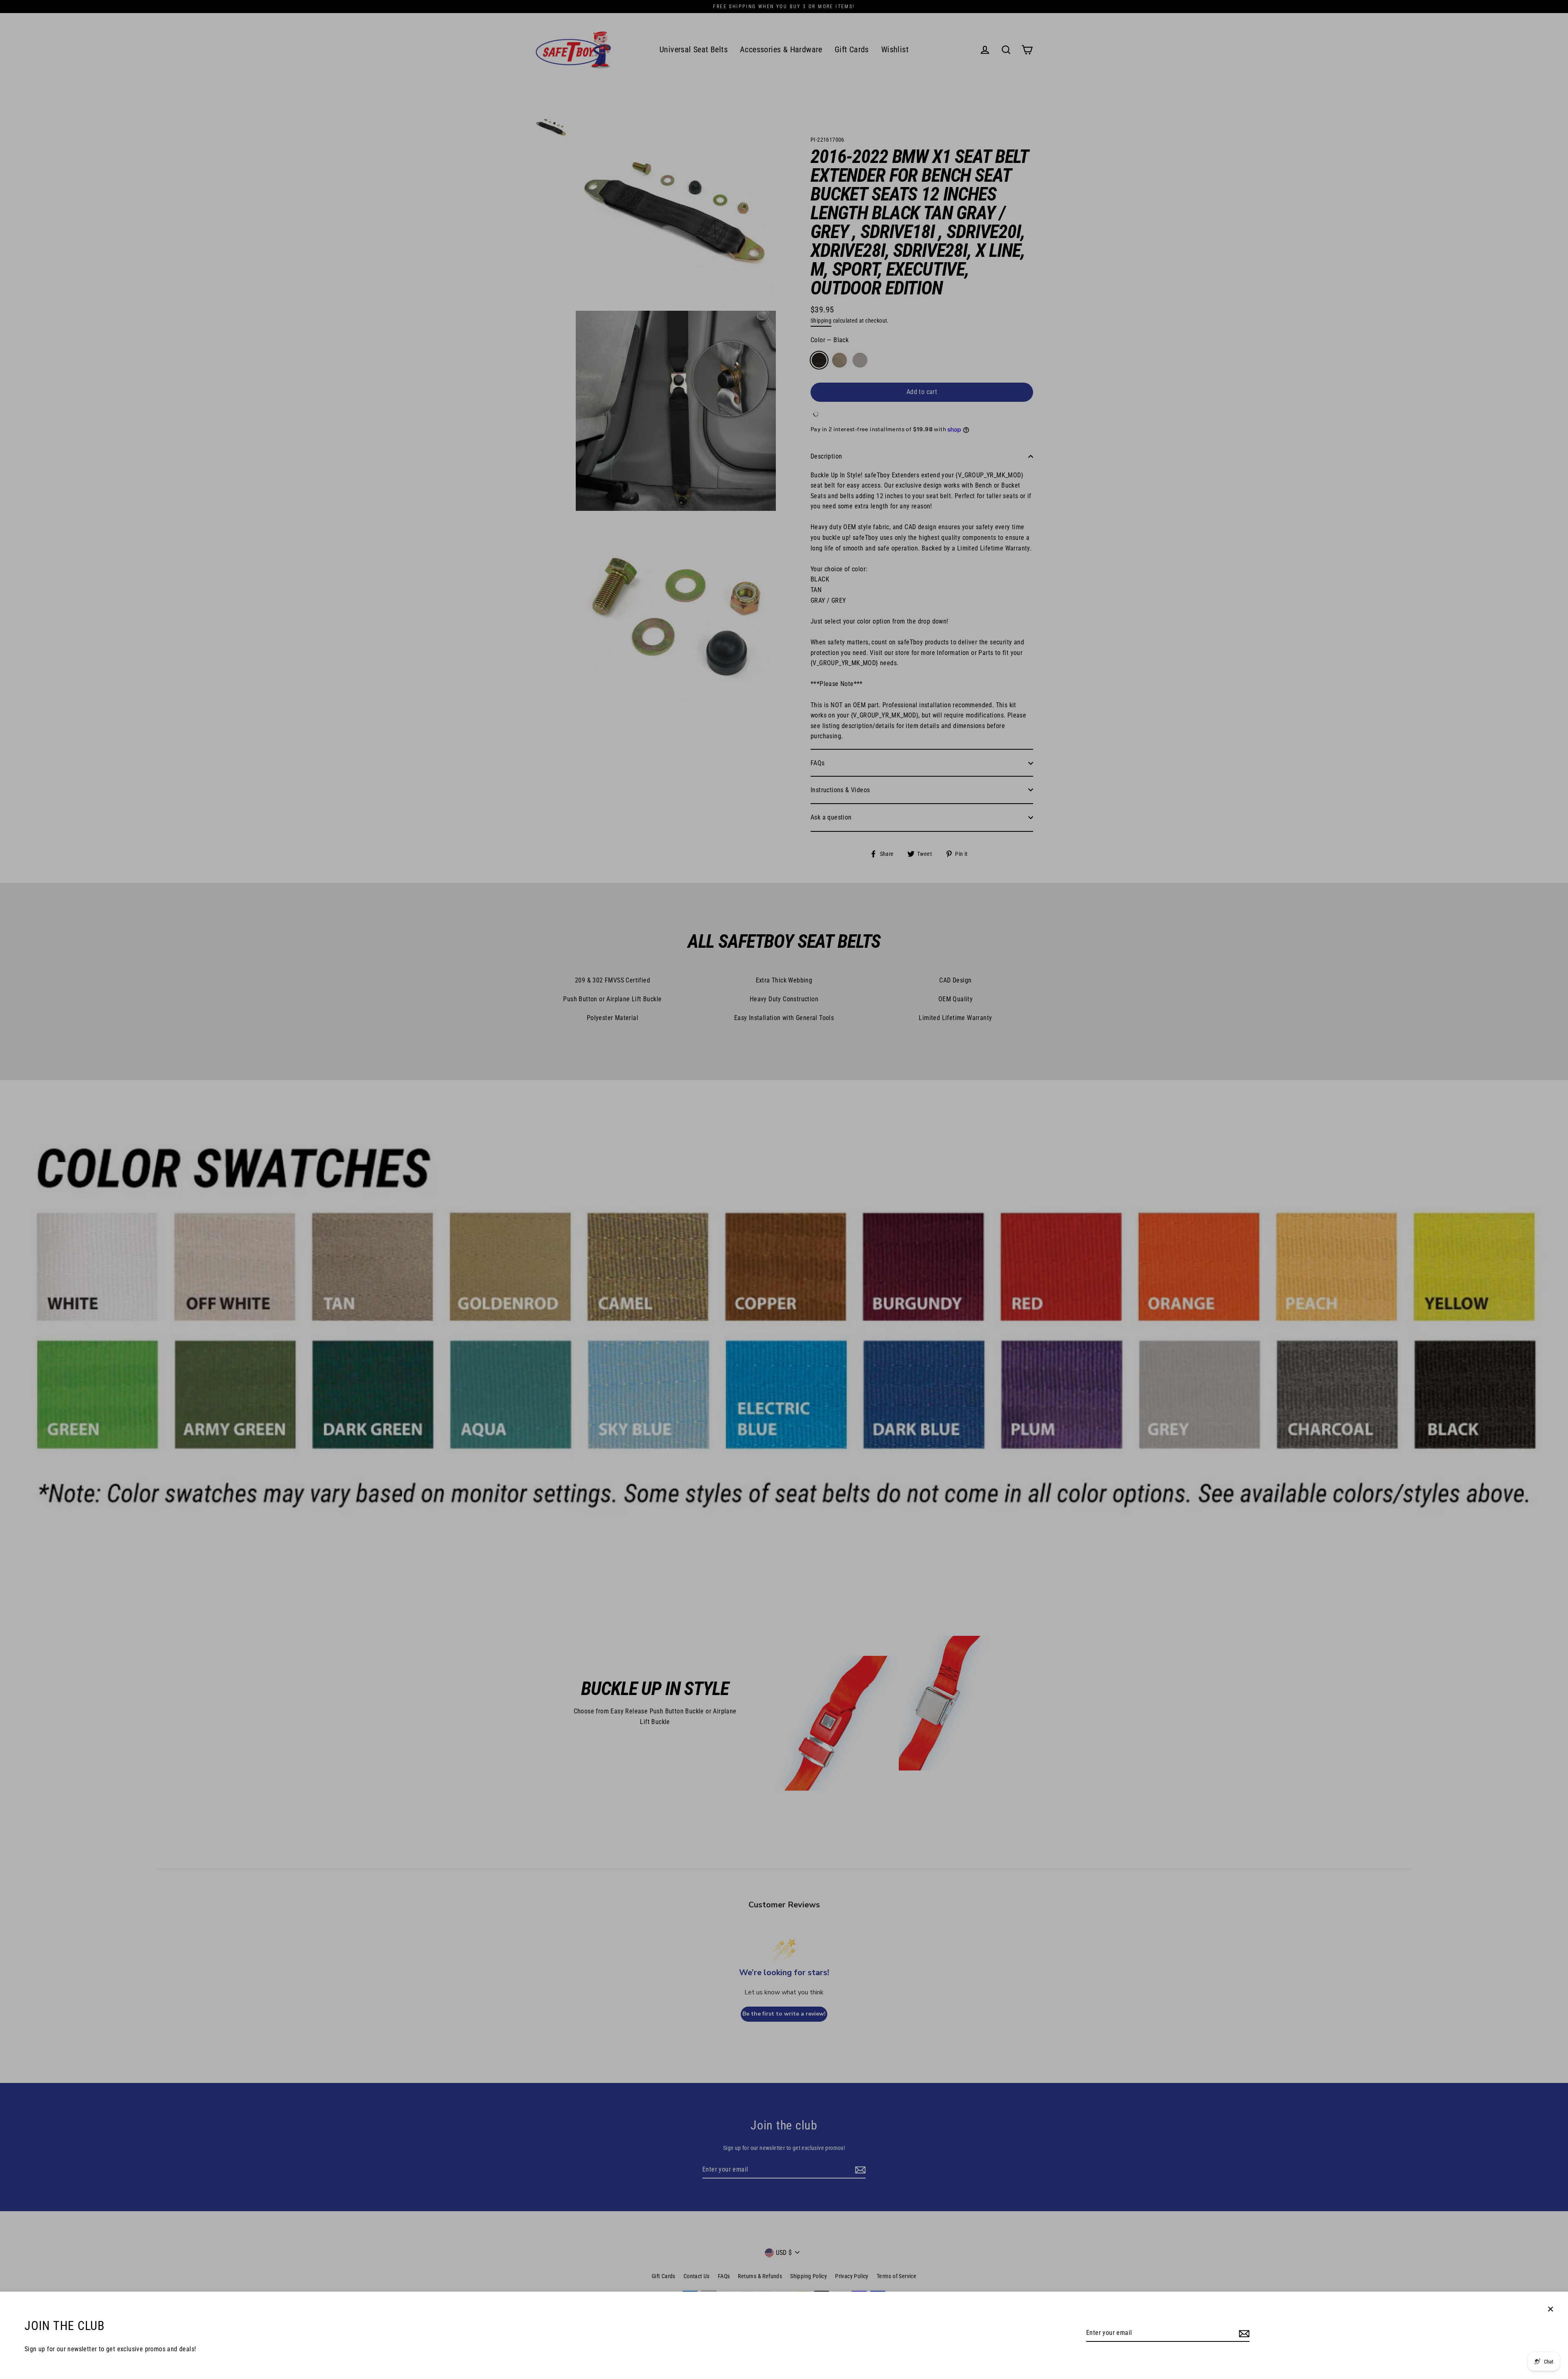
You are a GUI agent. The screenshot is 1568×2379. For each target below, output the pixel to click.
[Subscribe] (1243, 2333)
